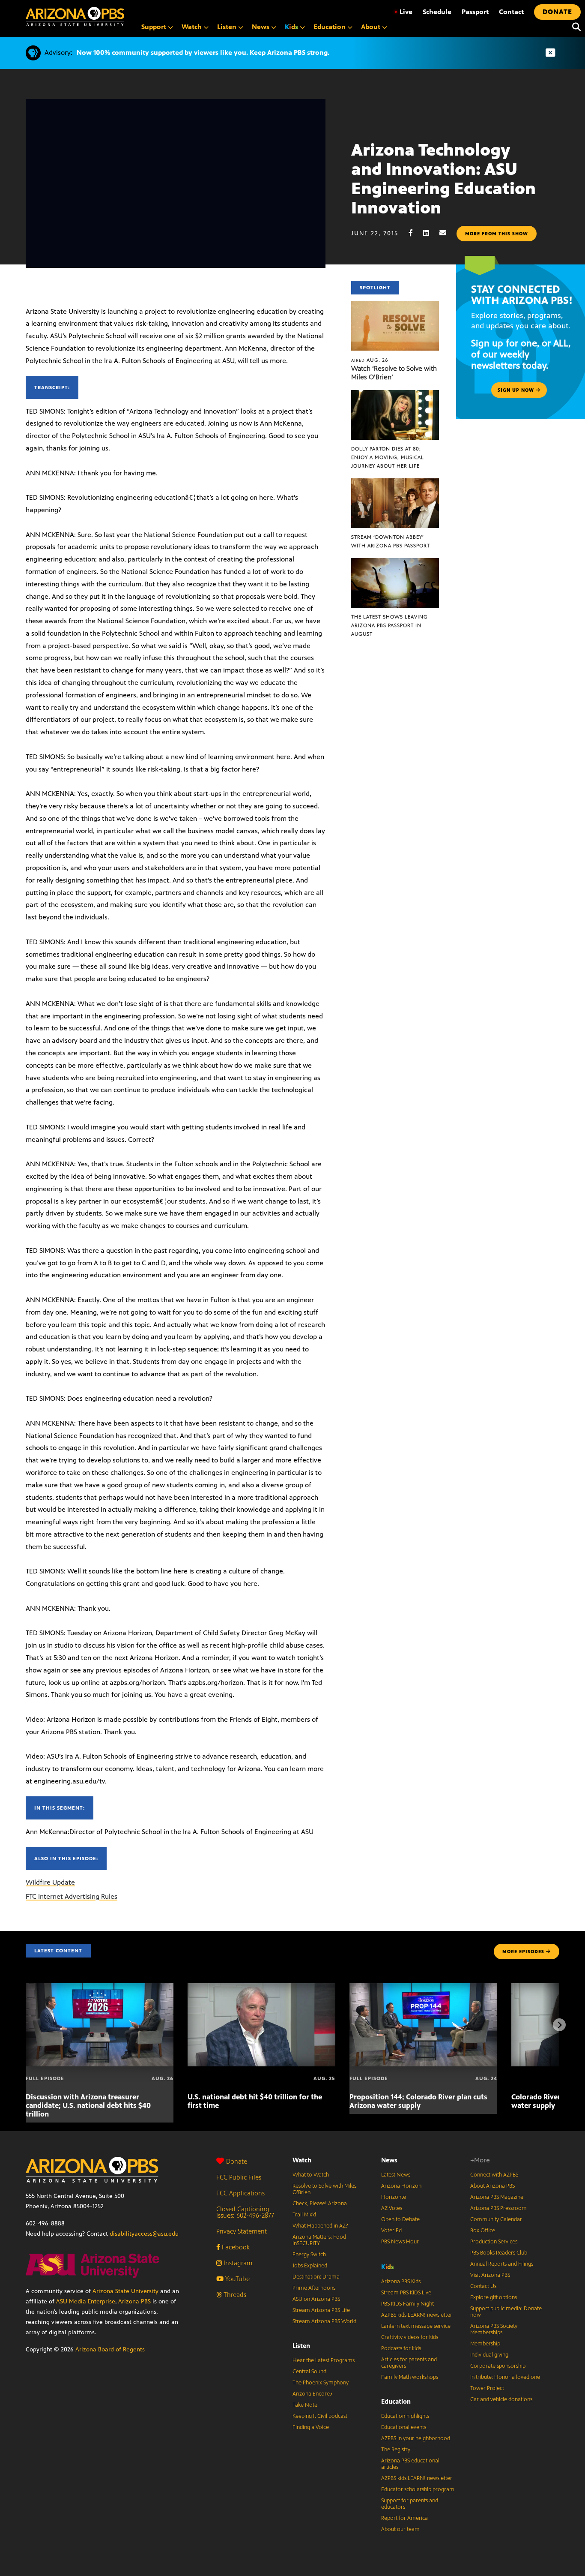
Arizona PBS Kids (401, 2282)
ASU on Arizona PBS (316, 2299)
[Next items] (559, 2025)
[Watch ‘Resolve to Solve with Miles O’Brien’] (395, 305)
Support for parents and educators (410, 2504)
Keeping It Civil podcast (320, 2416)
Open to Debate (400, 2219)
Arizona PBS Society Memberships (494, 2329)
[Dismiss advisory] (550, 53)
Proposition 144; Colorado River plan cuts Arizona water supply (418, 2101)
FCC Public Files (239, 2177)
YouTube (237, 2279)
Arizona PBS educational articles (410, 2464)
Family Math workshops (410, 2377)
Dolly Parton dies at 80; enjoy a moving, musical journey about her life (388, 457)
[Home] (75, 17)
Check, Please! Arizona (320, 2204)
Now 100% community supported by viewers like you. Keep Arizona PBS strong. (203, 53)
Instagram (237, 2263)
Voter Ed (391, 2231)
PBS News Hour (400, 2242)
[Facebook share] (415, 233)
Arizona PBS (134, 2301)
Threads (234, 2295)
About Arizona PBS (492, 2186)
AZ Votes (392, 2208)
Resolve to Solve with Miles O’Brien (324, 2189)
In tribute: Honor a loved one (505, 2377)
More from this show (497, 234)
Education (396, 2401)
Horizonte (394, 2197)
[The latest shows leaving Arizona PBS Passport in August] (395, 563)
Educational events (404, 2427)
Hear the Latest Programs (324, 2360)
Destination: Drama (316, 2277)
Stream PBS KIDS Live (406, 2293)
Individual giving (489, 2355)
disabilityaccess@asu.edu (144, 2234)
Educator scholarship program (418, 2489)
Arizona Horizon (401, 2186)
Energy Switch (309, 2255)
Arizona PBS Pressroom (498, 2208)
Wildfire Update (50, 1882)
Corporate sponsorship (498, 2366)
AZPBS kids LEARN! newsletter (417, 2315)
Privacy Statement (242, 2231)
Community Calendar (496, 2219)
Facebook (235, 2247)
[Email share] (447, 233)
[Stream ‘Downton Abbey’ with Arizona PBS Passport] (395, 483)
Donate (237, 2161)
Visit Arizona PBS (490, 2275)
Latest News (396, 2175)
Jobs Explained (310, 2266)
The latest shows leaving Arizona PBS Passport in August (390, 625)
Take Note (305, 2405)
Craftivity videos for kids (410, 2337)
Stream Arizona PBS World (324, 2321)
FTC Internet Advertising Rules (72, 1896)
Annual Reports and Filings (502, 2264)
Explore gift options (494, 2297)
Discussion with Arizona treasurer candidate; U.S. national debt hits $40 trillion (88, 2105)
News (389, 2160)
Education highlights (405, 2416)
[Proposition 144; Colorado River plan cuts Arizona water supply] (423, 1988)
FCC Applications (240, 2193)
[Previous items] (26, 2025)
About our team (400, 2529)
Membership (485, 2344)
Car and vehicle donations (501, 2399)
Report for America (404, 2518)
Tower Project (487, 2388)
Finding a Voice (311, 2427)
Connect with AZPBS (494, 2175)
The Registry (396, 2450)
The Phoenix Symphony (321, 2383)
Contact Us (483, 2286)
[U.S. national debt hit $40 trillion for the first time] (261, 1988)
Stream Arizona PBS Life (321, 2310)
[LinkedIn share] (430, 233)
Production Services (494, 2242)
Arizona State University (125, 2291)
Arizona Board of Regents (110, 2349)
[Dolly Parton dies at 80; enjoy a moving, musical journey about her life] (395, 395)
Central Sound (309, 2372)
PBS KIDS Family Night (407, 2304)
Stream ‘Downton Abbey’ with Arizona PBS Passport (391, 541)
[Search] (574, 27)
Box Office (483, 2231)
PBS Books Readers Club (499, 2253)
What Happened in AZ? (320, 2226)
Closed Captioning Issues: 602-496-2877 (245, 2212)
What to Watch (311, 2175)
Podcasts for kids (401, 2348)
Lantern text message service (416, 2326)
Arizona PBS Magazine (497, 2197)
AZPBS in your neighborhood (416, 2438)
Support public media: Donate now (506, 2312)
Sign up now (517, 390)
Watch (302, 2160)
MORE (523, 1952)
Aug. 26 (370, 360)
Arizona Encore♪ (313, 2394)
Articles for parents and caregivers (409, 2363)
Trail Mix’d (304, 2215)
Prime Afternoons (314, 2288)
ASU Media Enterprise (86, 2301)
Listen (301, 2346)
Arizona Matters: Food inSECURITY (319, 2240)
